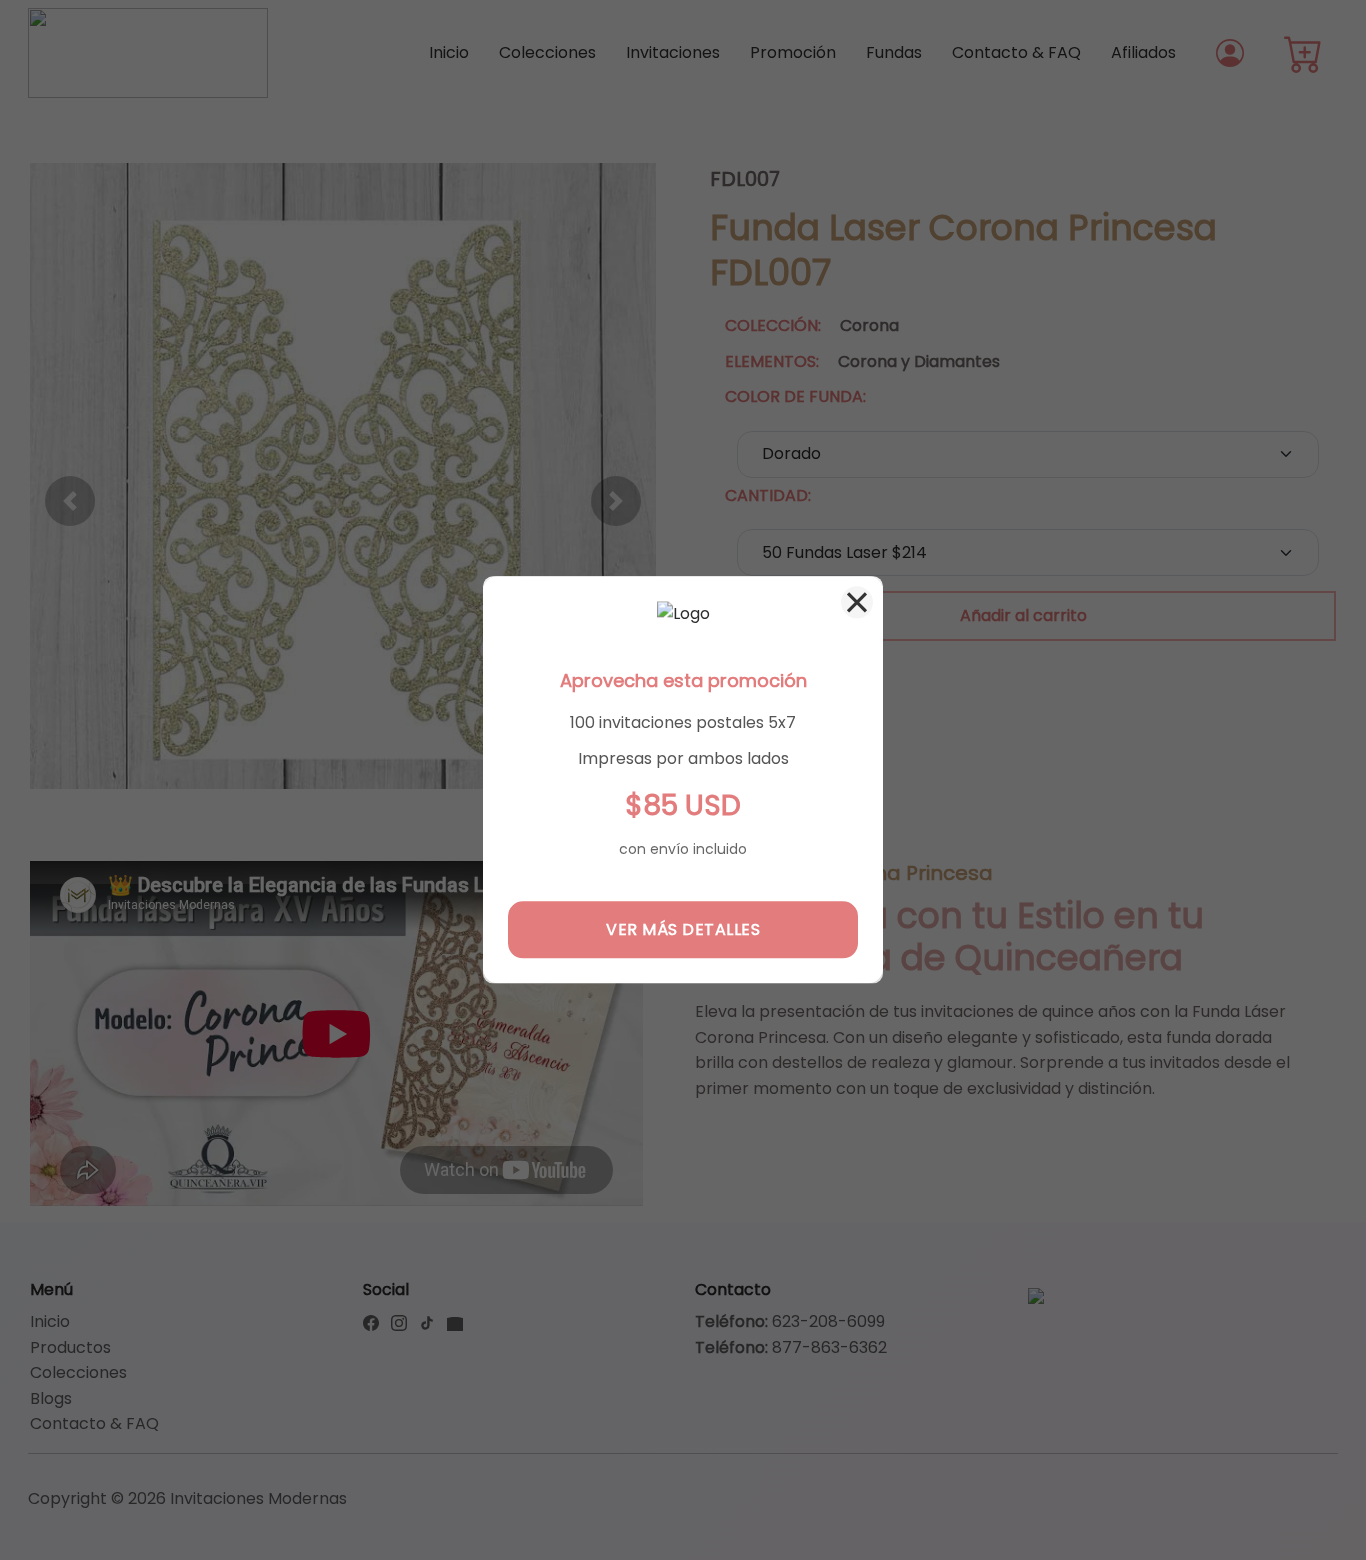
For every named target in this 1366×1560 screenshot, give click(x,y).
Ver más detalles (683, 929)
